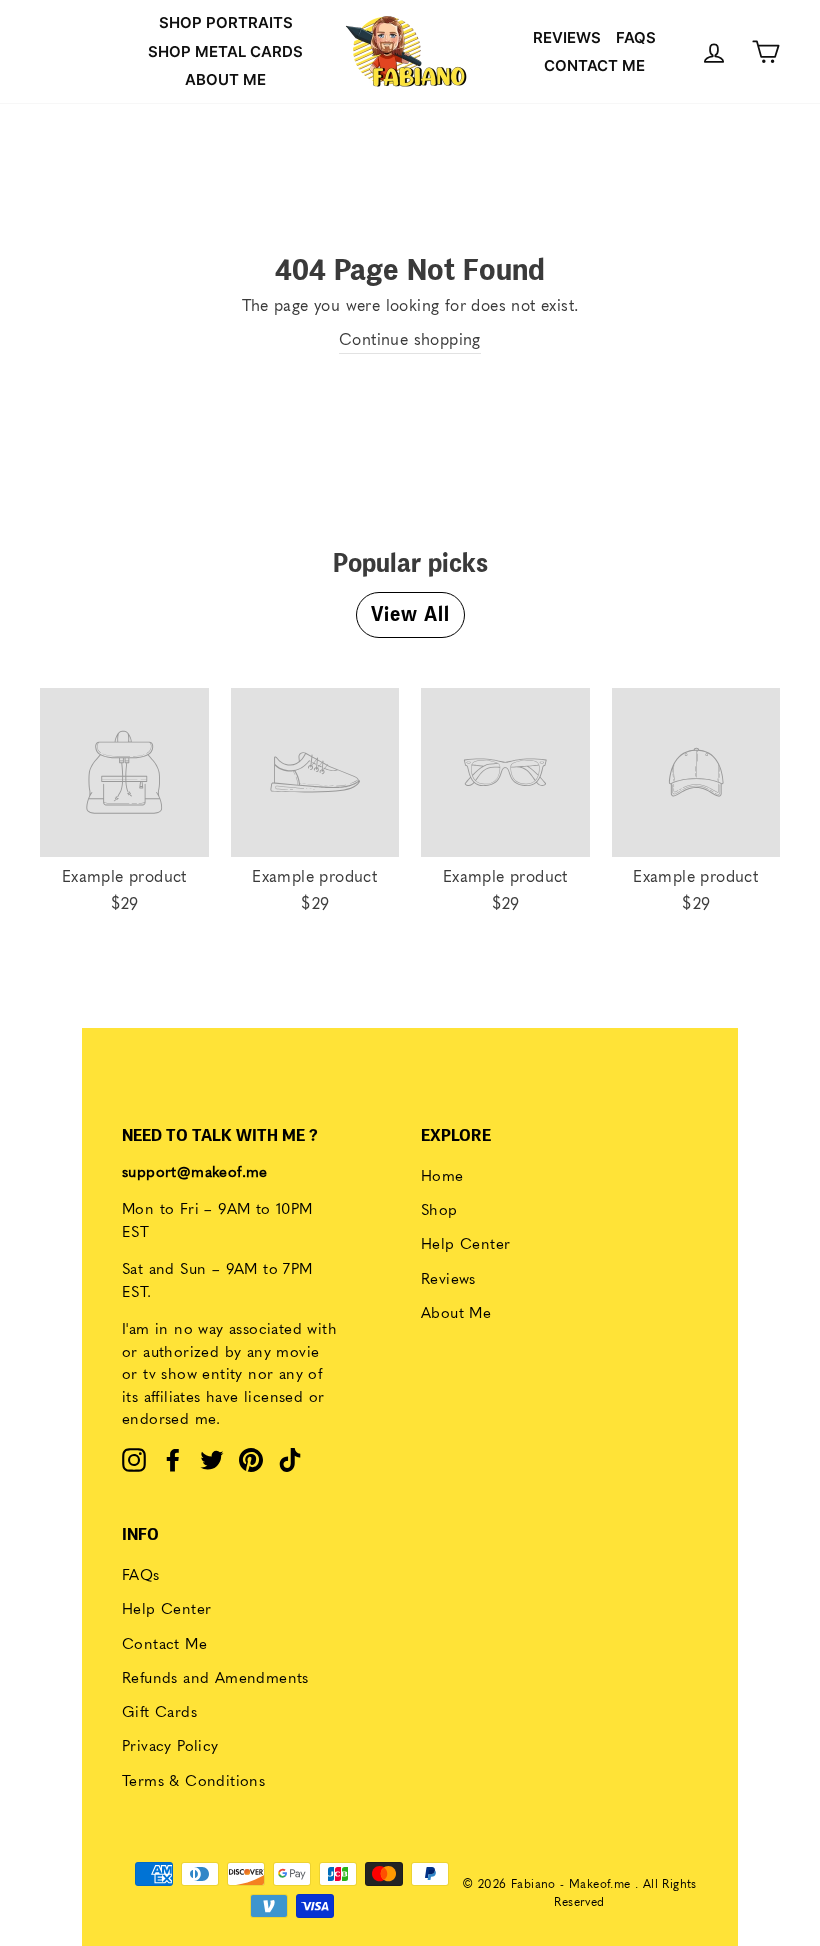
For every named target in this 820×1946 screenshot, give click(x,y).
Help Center (465, 1245)
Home (442, 1177)
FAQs (141, 1576)
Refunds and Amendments (215, 1679)
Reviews (567, 37)
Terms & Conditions (193, 1782)
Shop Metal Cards (225, 51)
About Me (456, 1314)
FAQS (636, 37)
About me (225, 79)
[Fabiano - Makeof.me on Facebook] (173, 1460)
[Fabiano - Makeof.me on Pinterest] (251, 1460)
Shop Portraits (226, 22)
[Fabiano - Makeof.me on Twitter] (212, 1460)
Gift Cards (159, 1713)
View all (410, 615)
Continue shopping (410, 341)
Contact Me (164, 1645)
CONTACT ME (594, 65)
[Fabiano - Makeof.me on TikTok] (290, 1460)
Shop (439, 1211)
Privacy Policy (170, 1747)
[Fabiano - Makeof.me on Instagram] (134, 1460)
